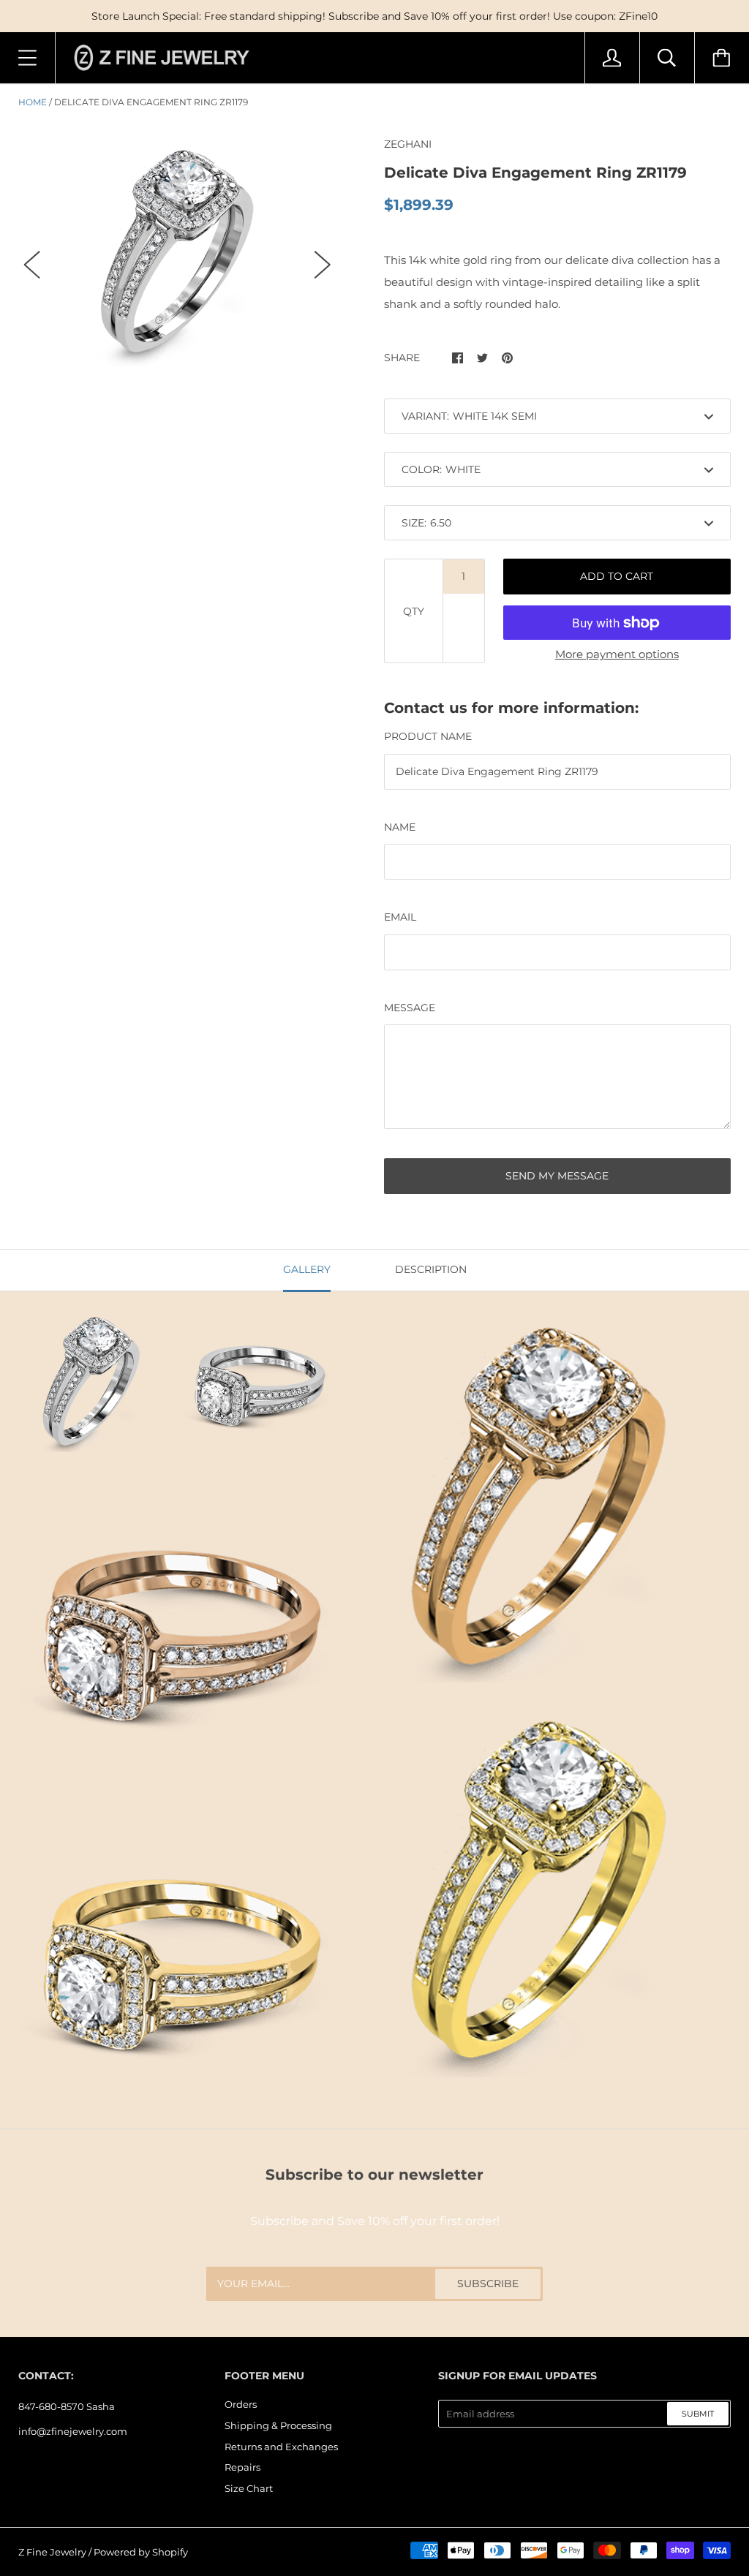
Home (33, 102)
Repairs (242, 2467)
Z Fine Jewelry (52, 2552)
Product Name (428, 736)
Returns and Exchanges (281, 2447)
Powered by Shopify (141, 2552)
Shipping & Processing (278, 2425)
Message (410, 1008)
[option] (177, 251)
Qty (414, 611)
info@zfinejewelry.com (73, 2431)
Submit (698, 2414)
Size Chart (249, 2488)
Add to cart (617, 576)
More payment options (617, 654)
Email (400, 917)
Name (400, 827)
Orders (241, 2404)
